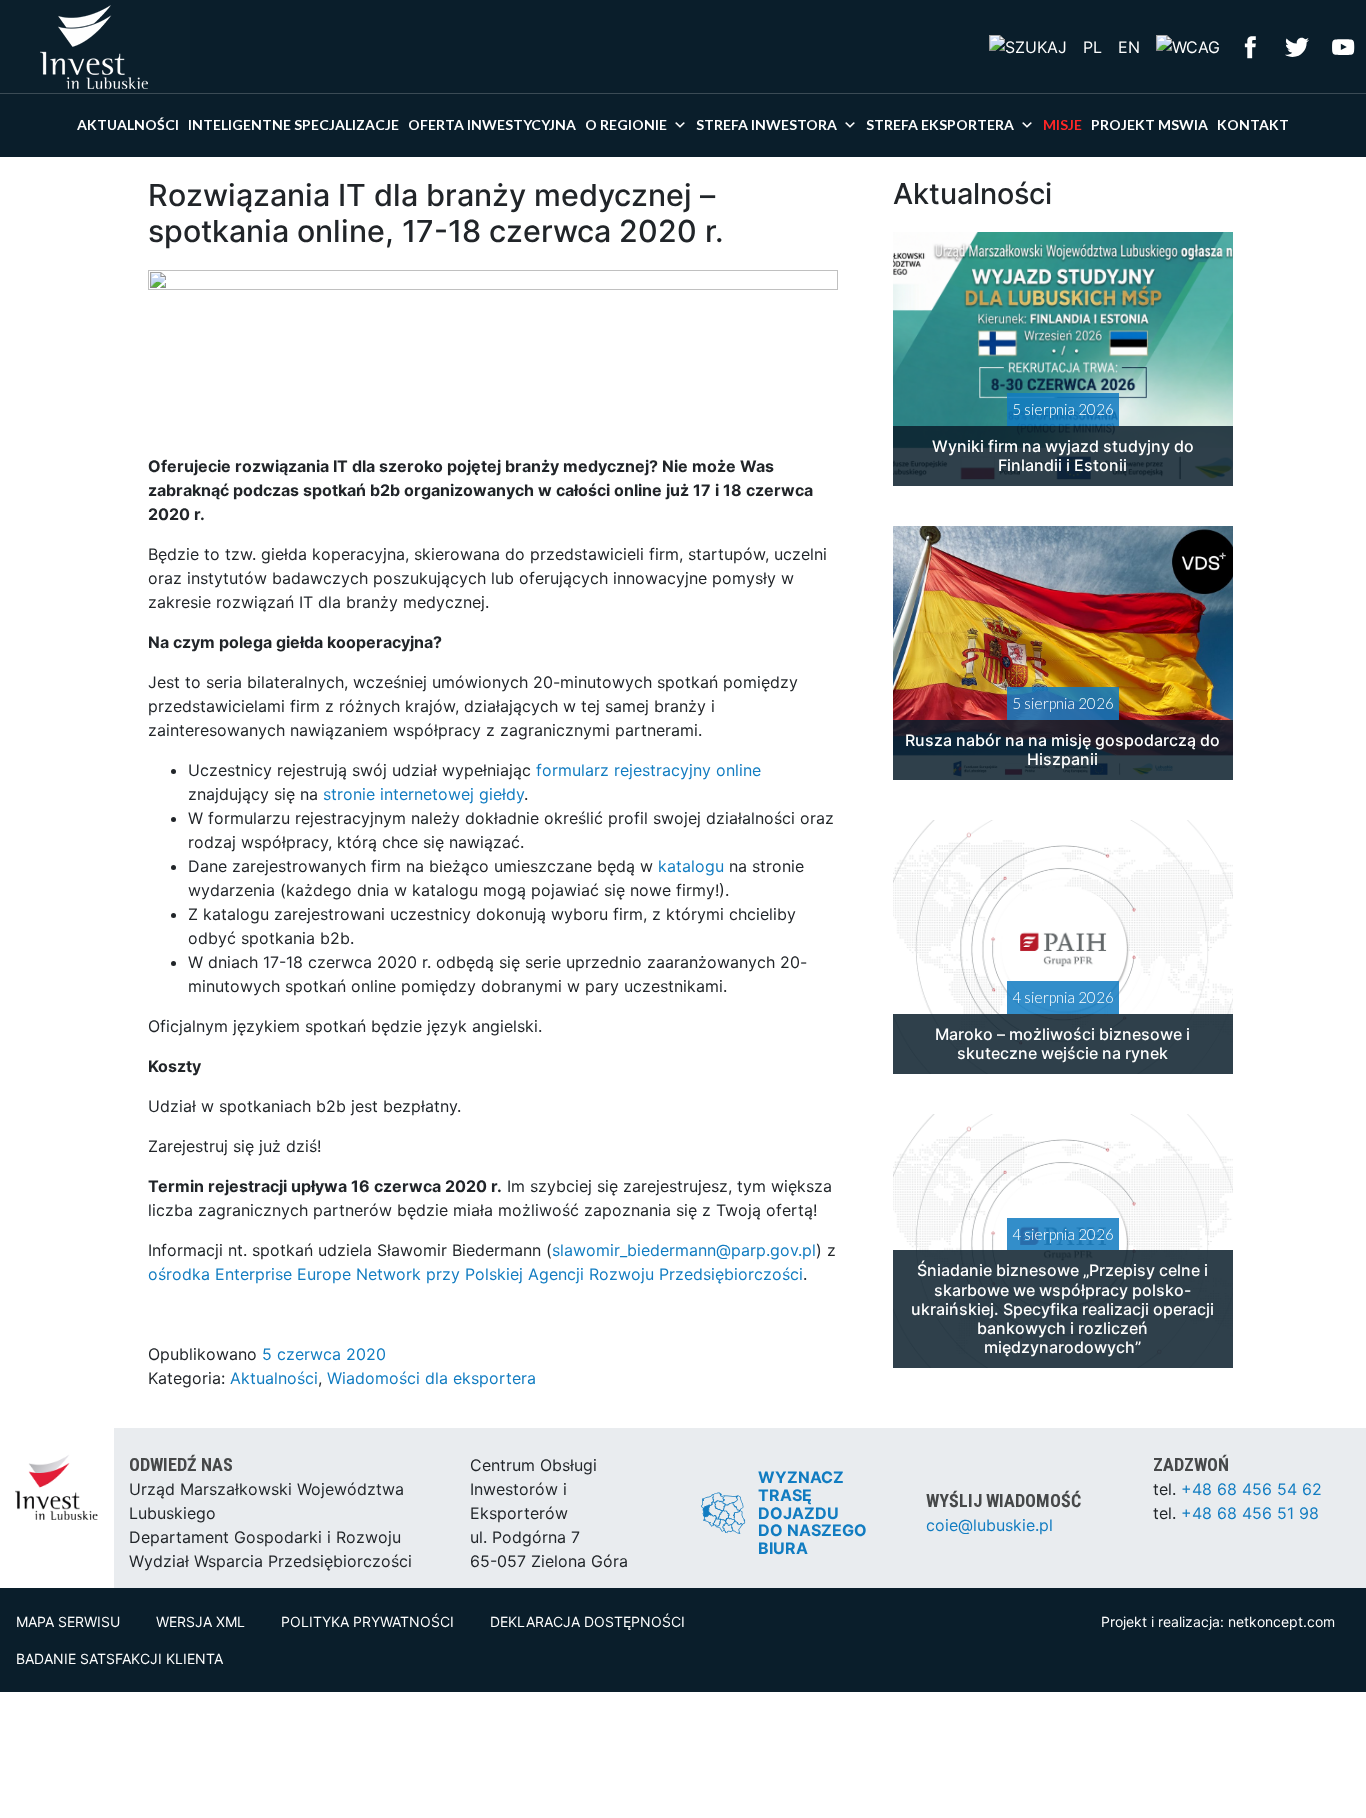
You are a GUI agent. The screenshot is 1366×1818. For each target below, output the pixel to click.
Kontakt (1253, 124)
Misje (1062, 124)
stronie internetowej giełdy (423, 794)
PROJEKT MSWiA (1149, 124)
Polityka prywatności (367, 1621)
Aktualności (128, 124)
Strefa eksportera (940, 124)
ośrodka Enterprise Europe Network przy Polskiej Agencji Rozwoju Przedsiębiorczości (475, 1274)
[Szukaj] (1028, 46)
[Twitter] (1297, 45)
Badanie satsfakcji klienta (119, 1658)
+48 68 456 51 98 (1250, 1513)
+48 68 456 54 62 (1251, 1489)
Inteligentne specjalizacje (293, 124)
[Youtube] (1343, 45)
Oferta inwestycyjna (492, 124)
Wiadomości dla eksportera (431, 1378)
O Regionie (626, 124)
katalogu (691, 866)
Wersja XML (200, 1621)
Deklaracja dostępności (587, 1621)
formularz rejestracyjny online (648, 770)
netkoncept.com (1281, 1621)
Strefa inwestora (766, 124)
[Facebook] (1251, 45)
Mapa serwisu (68, 1621)
